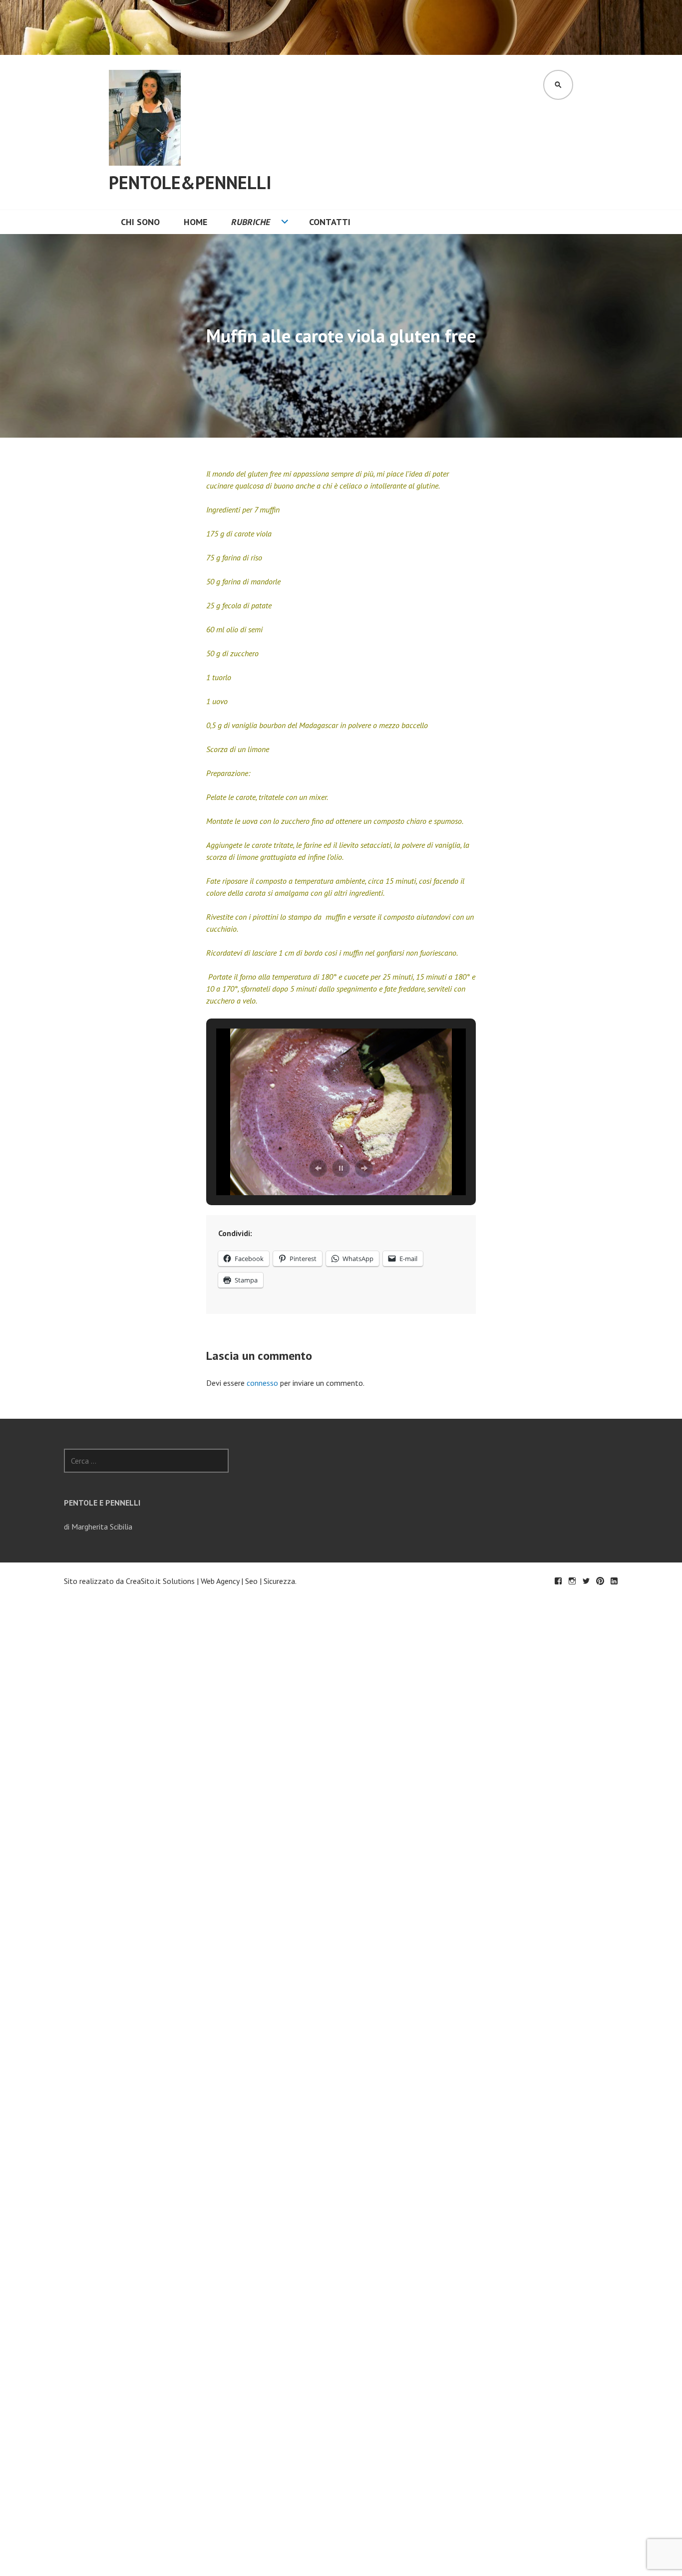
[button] (318, 1168)
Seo (251, 1581)
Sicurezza (279, 1581)
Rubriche (251, 222)
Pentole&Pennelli (190, 182)
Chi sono (140, 222)
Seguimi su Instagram (572, 1581)
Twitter (586, 1581)
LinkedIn (614, 1581)
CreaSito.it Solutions (160, 1581)
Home (195, 222)
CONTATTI (330, 222)
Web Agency (220, 1581)
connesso (262, 1383)
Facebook (558, 1581)
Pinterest (600, 1581)
